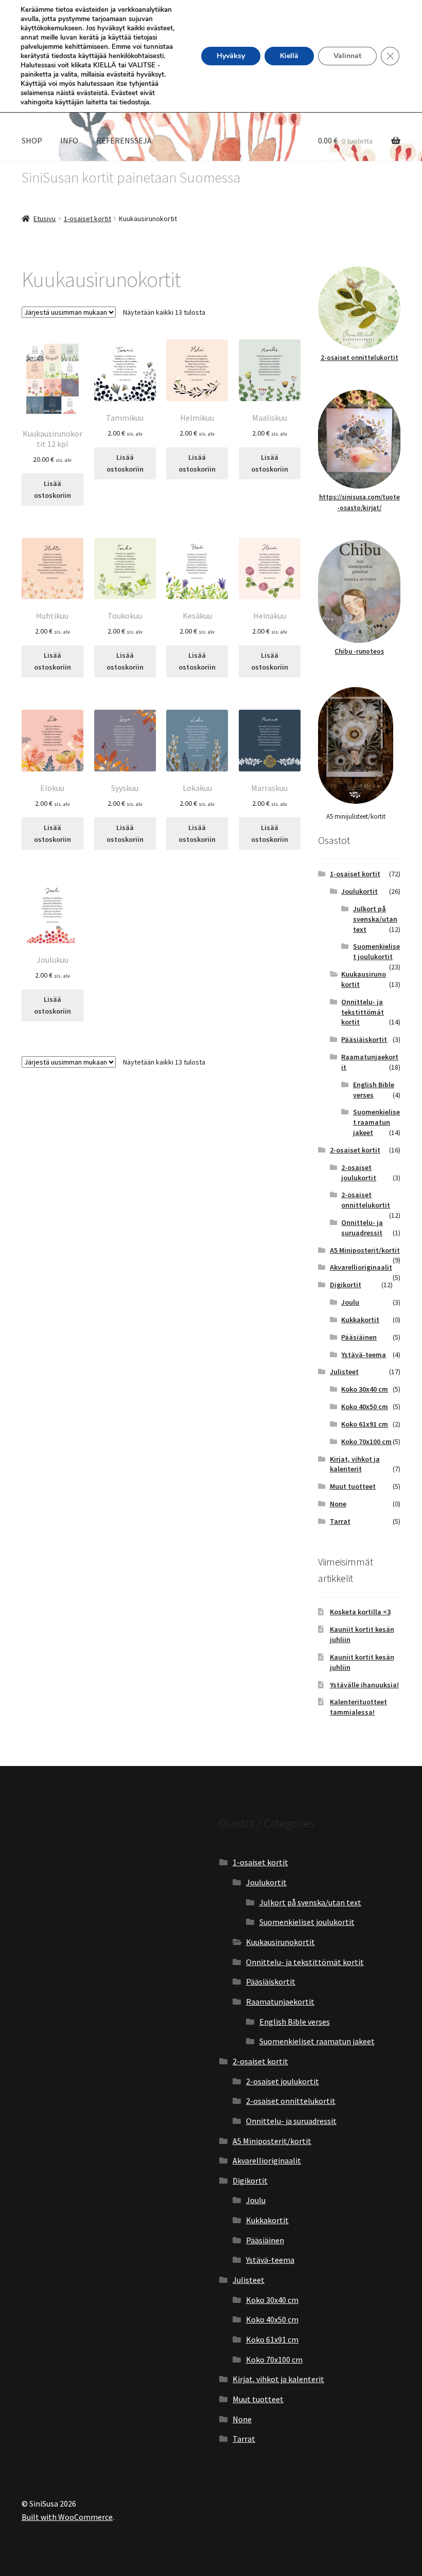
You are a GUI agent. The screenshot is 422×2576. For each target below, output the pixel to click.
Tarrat (340, 1521)
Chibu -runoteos (359, 651)
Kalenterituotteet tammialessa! (358, 1707)
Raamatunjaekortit (280, 2002)
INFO (69, 140)
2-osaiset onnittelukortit (359, 358)
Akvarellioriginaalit (361, 1267)
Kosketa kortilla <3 (360, 1612)
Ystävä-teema (364, 1355)
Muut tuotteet (353, 1486)
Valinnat (347, 56)
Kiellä (289, 56)
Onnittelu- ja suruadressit (362, 1228)
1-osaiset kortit (87, 219)
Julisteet (344, 1372)
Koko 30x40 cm (365, 1389)
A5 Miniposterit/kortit (365, 1250)
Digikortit (346, 1285)
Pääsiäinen (359, 1337)
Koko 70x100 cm (366, 1442)
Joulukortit (359, 891)
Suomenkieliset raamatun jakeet (376, 1122)
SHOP (32, 140)
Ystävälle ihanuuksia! (364, 1685)
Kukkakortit (360, 1320)
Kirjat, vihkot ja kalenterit (355, 1464)
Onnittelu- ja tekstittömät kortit (363, 1012)
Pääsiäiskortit (364, 1039)
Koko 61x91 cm (365, 1424)
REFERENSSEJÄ (124, 140)
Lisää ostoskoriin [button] (52, 489)
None (338, 1504)
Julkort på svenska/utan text (375, 919)
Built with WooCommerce (67, 2517)
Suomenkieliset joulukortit (376, 951)
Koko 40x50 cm (365, 1407)
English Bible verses (295, 2022)
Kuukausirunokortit (280, 1942)
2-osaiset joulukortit (359, 1173)
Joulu (350, 1302)
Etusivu (45, 219)
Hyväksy (231, 56)
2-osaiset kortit (355, 1150)
